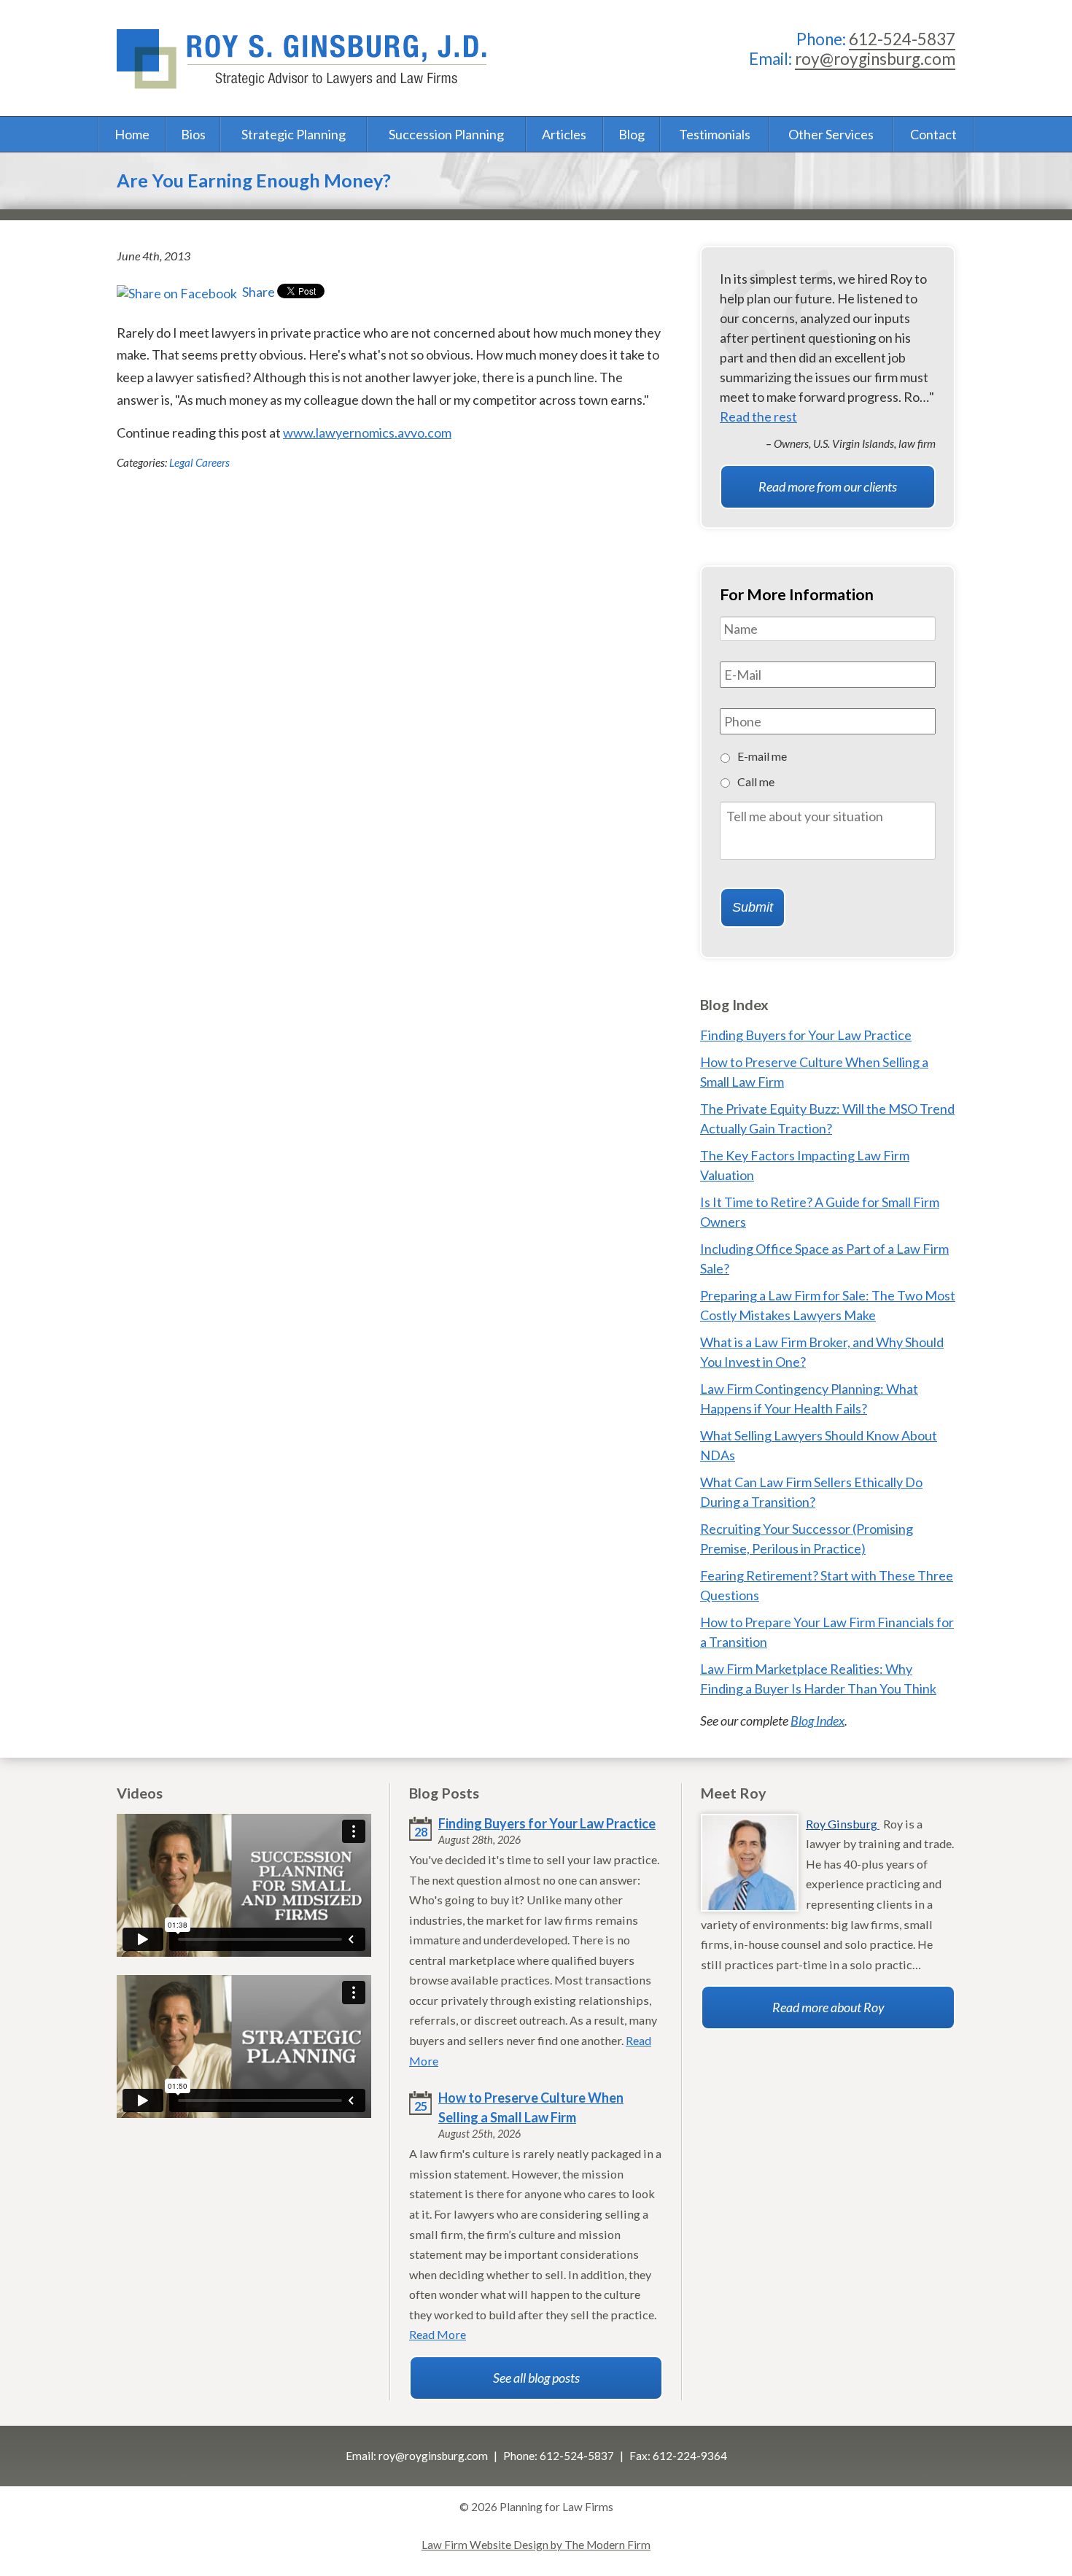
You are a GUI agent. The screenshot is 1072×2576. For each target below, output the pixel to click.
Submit (753, 907)
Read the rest (758, 416)
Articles (564, 134)
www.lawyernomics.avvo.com (367, 432)
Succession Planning (446, 134)
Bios (193, 134)
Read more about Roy (828, 2007)
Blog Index (817, 1720)
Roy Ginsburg (843, 1824)
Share (257, 292)
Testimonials (715, 134)
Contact (933, 134)
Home (132, 134)
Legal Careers (199, 462)
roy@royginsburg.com (875, 59)
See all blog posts (536, 2378)
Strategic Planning (294, 134)
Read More (438, 2334)
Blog (632, 134)
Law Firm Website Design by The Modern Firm (536, 2545)
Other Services (831, 134)
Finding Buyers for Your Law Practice (806, 1035)
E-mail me (762, 756)
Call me (756, 781)
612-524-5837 (902, 39)
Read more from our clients (828, 486)
